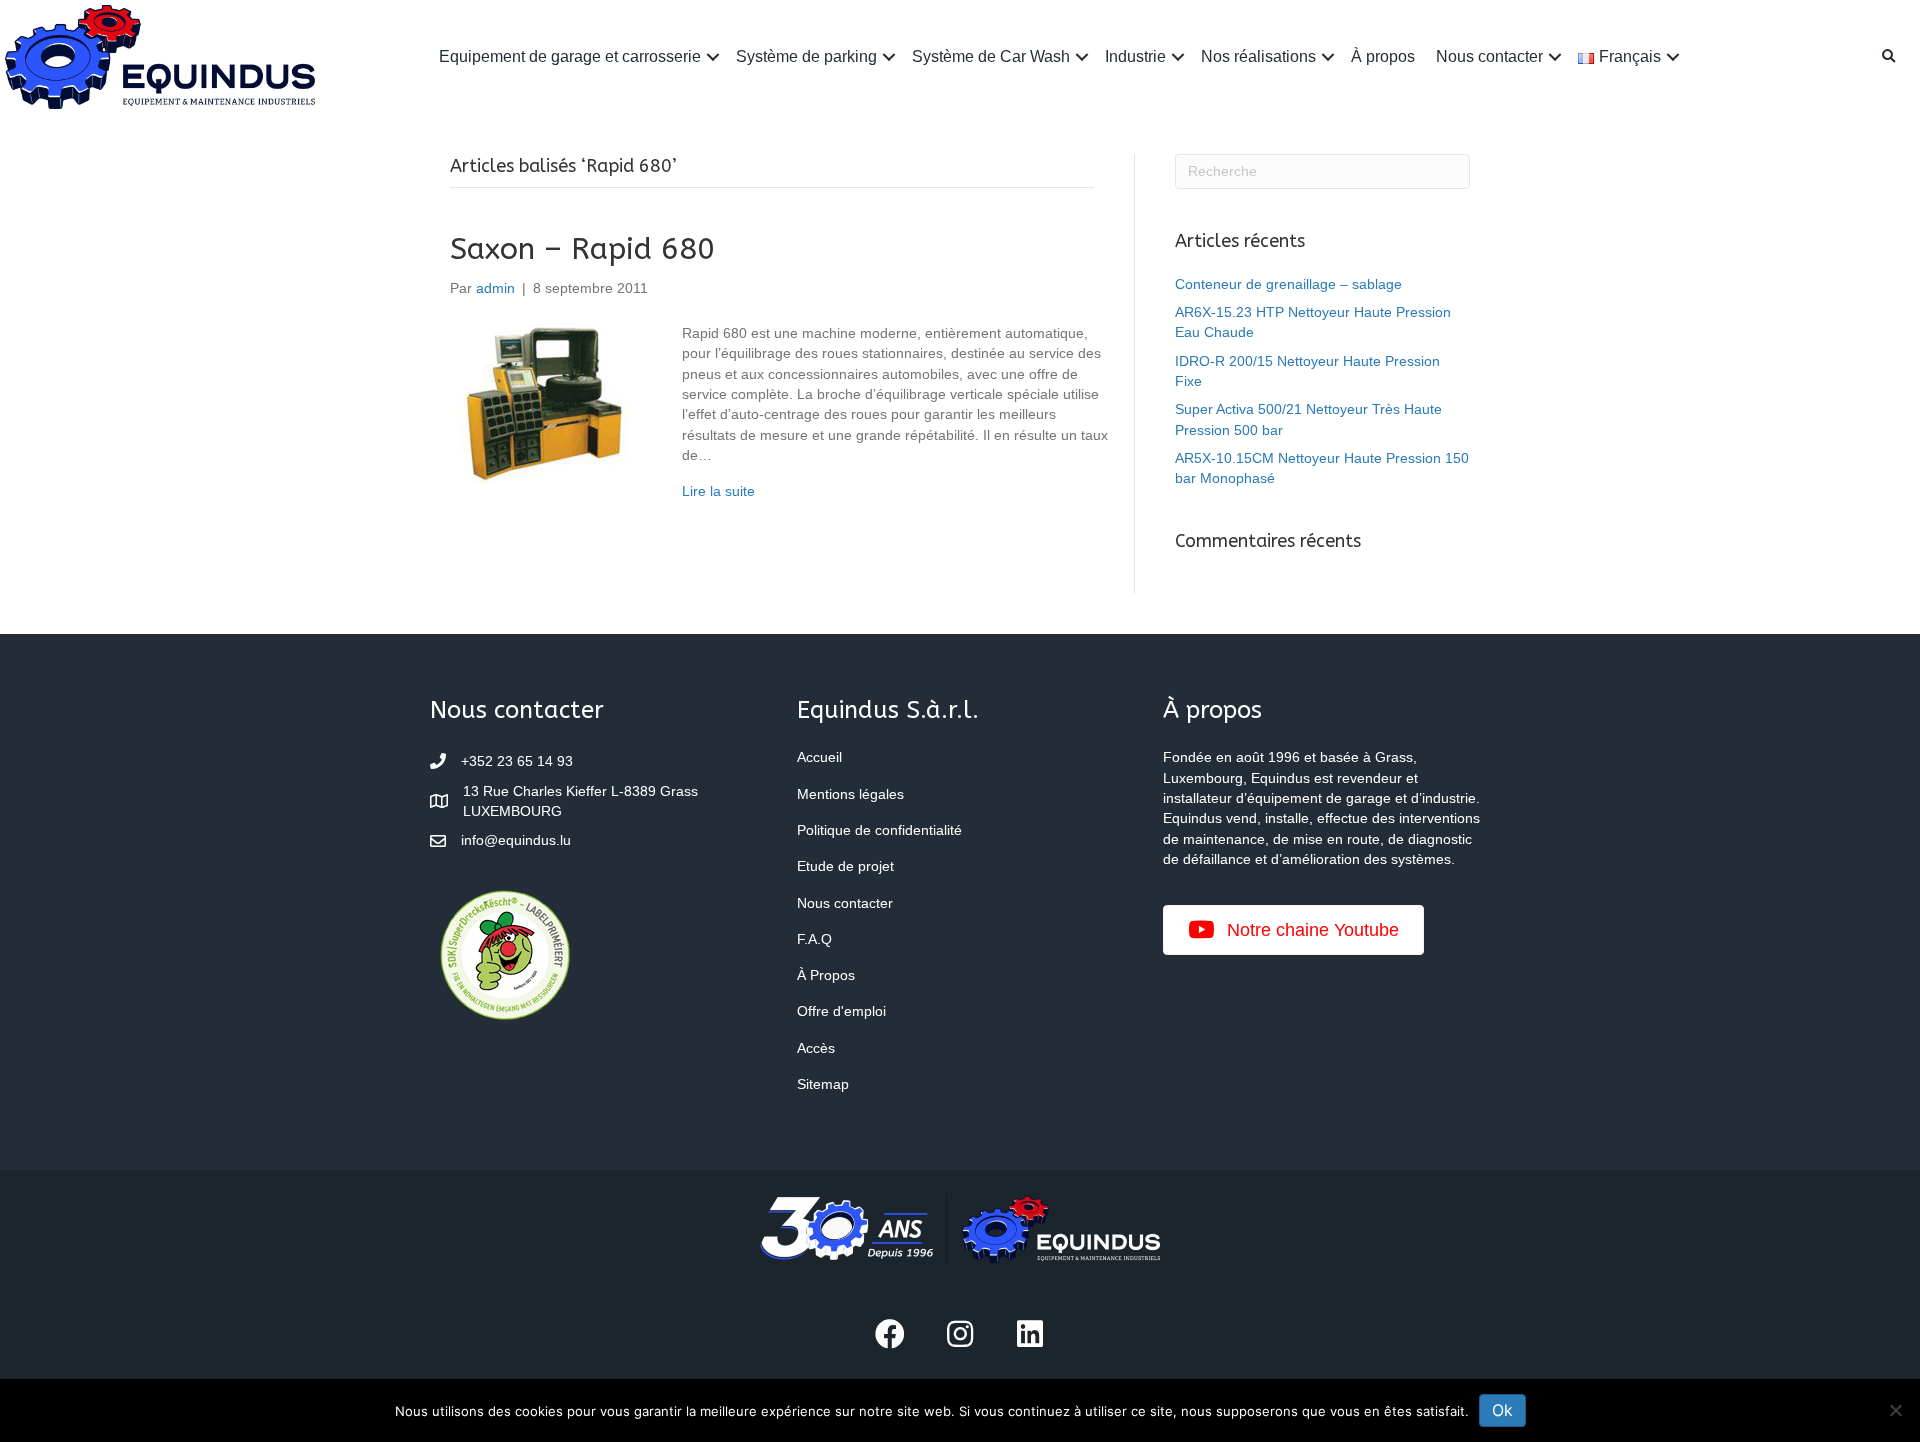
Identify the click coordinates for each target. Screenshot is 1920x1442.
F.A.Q (814, 939)
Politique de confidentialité (879, 830)
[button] (713, 56)
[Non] (1895, 1410)
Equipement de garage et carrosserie (570, 56)
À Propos (826, 975)
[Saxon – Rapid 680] (546, 402)
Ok (1502, 1410)
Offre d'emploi (841, 1011)
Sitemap (823, 1084)
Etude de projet (845, 866)
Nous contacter (1489, 56)
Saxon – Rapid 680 (582, 249)
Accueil (819, 757)
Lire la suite (718, 491)
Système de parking (806, 56)
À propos (1383, 56)
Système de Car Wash (991, 56)
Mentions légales (850, 794)
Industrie (1135, 56)
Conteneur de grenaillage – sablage (1288, 284)
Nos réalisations (1258, 56)
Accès (816, 1048)
